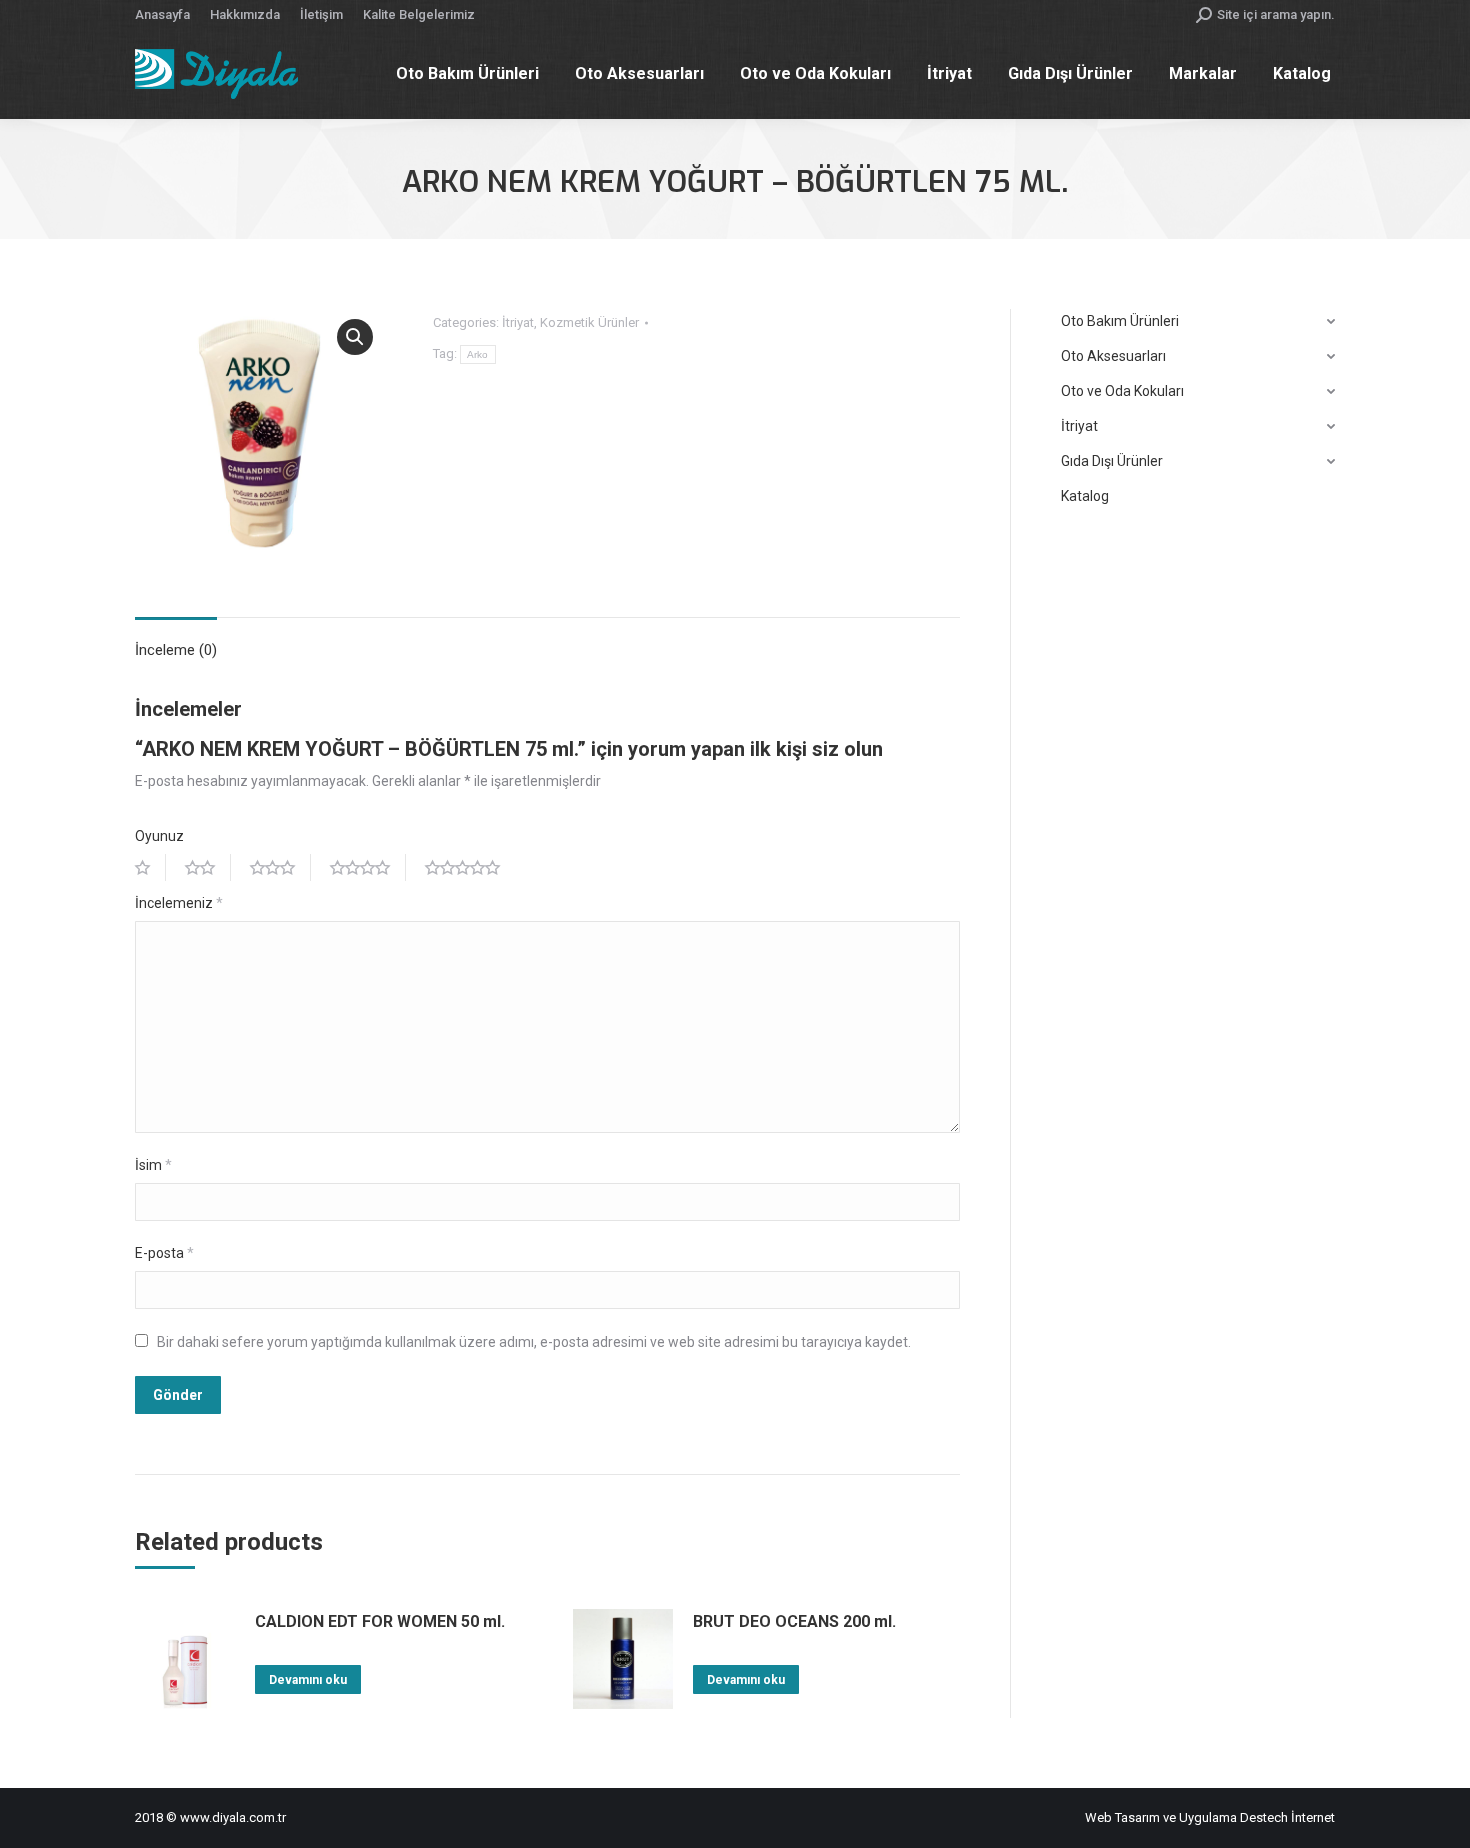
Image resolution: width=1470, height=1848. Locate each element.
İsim (153, 1165)
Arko (478, 354)
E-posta (164, 1253)
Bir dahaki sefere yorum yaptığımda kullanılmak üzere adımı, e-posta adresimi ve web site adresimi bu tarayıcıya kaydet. (534, 1342)
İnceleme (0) (176, 650)
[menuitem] (162, 14)
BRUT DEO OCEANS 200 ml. (794, 1621)
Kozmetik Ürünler (589, 322)
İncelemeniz (179, 903)
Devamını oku (308, 1680)
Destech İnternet (1287, 1817)
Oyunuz (159, 836)
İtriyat (518, 322)
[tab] (176, 640)
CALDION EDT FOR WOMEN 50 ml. (380, 1621)
